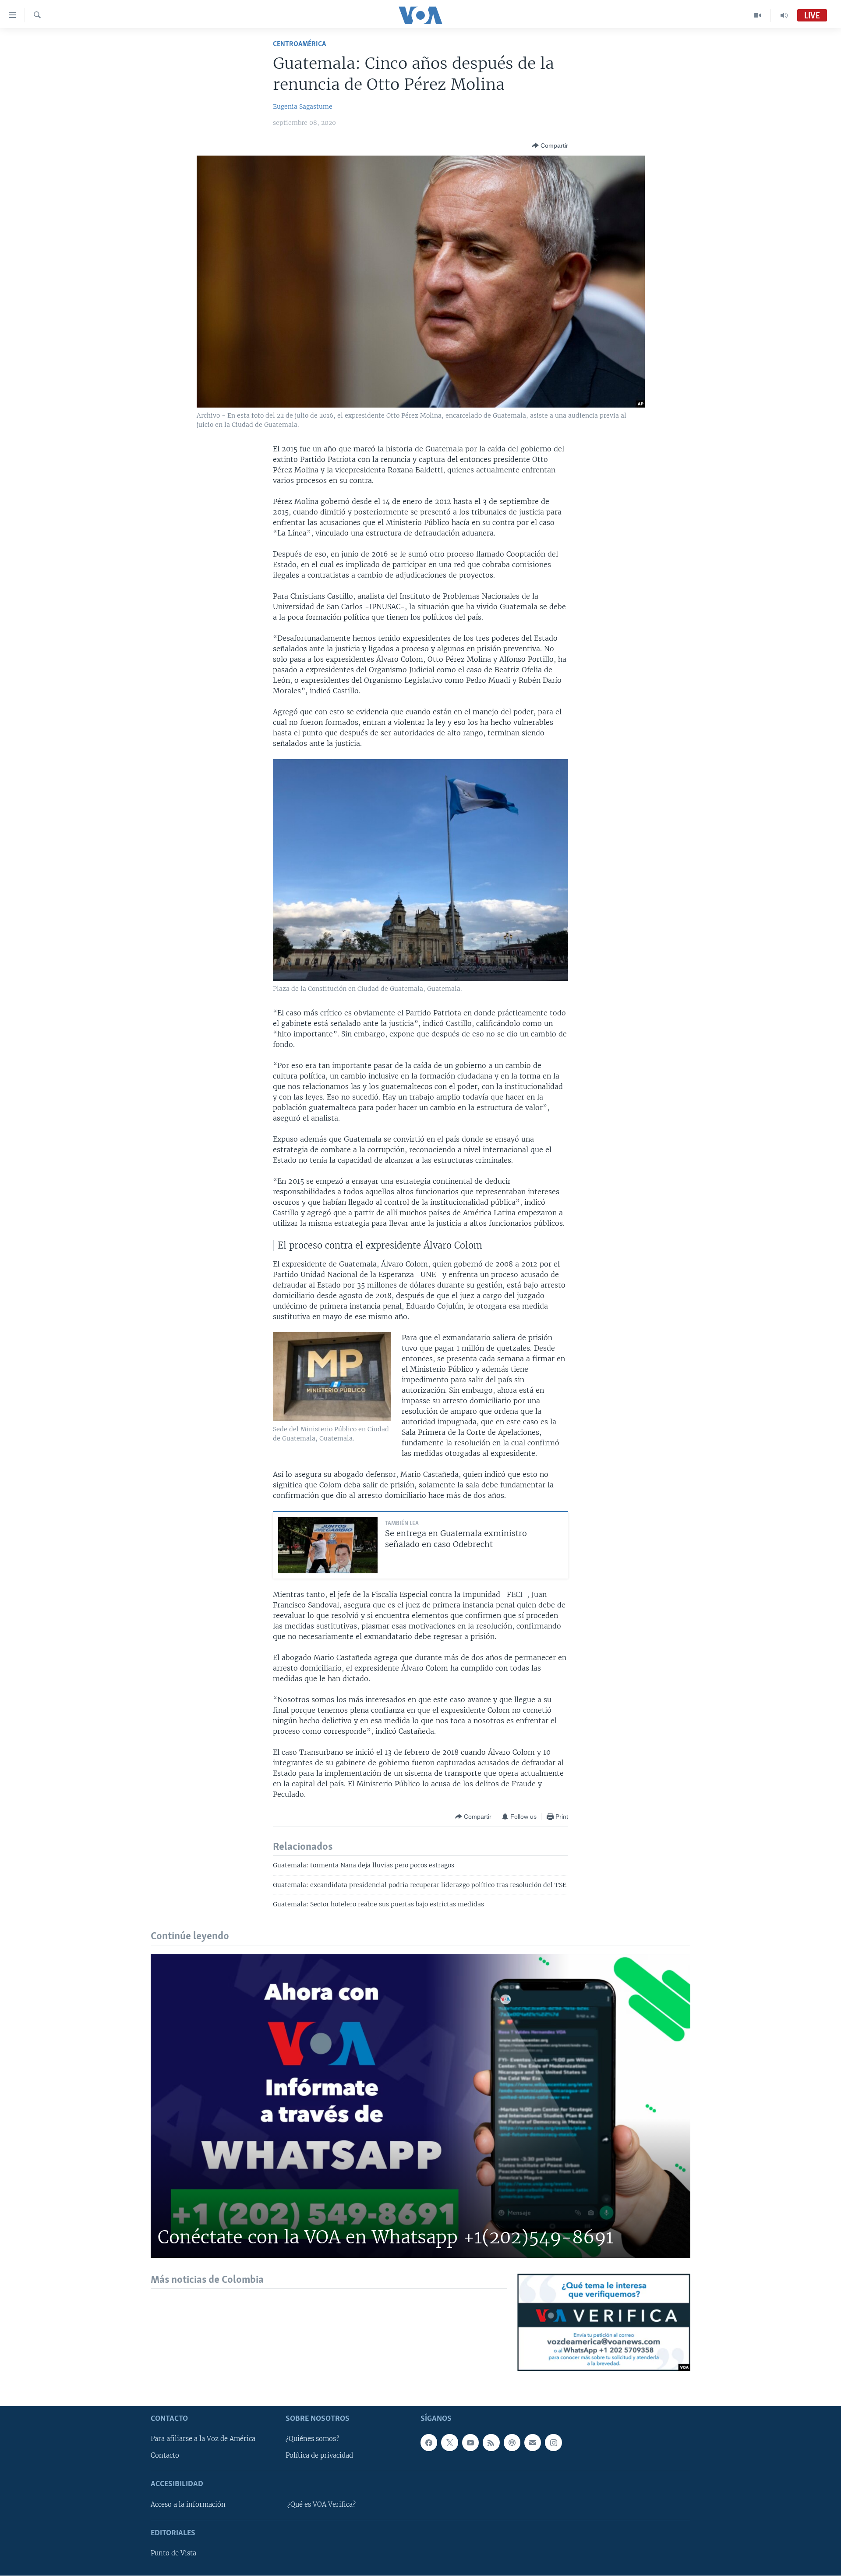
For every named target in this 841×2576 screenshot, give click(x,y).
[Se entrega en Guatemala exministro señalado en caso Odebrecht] (328, 1545)
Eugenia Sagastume (303, 106)
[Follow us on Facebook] (429, 2443)
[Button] (550, 145)
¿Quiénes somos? (312, 2439)
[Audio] (784, 15)
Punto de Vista (173, 2554)
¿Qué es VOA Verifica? (322, 2505)
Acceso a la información (188, 2505)
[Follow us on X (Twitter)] (449, 2443)
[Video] (758, 15)
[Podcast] (512, 2443)
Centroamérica (299, 44)
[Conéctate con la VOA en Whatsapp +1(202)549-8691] (420, 2106)
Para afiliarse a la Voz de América (203, 2439)
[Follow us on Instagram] (553, 2443)
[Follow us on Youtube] (470, 2443)
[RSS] (491, 2443)
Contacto (165, 2456)
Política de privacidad (319, 2456)
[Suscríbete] (533, 2443)
